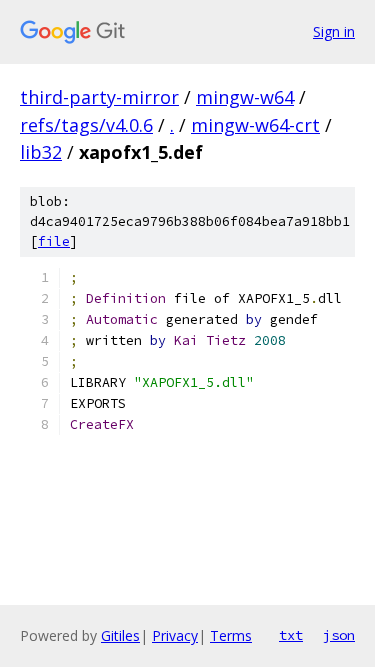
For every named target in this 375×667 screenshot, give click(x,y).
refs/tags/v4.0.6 (86, 125)
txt (291, 635)
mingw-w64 (245, 97)
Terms (231, 635)
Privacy (175, 635)
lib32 (41, 152)
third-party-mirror (99, 97)
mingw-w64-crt (255, 125)
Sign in (334, 31)
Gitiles (120, 635)
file (54, 241)
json (339, 635)
